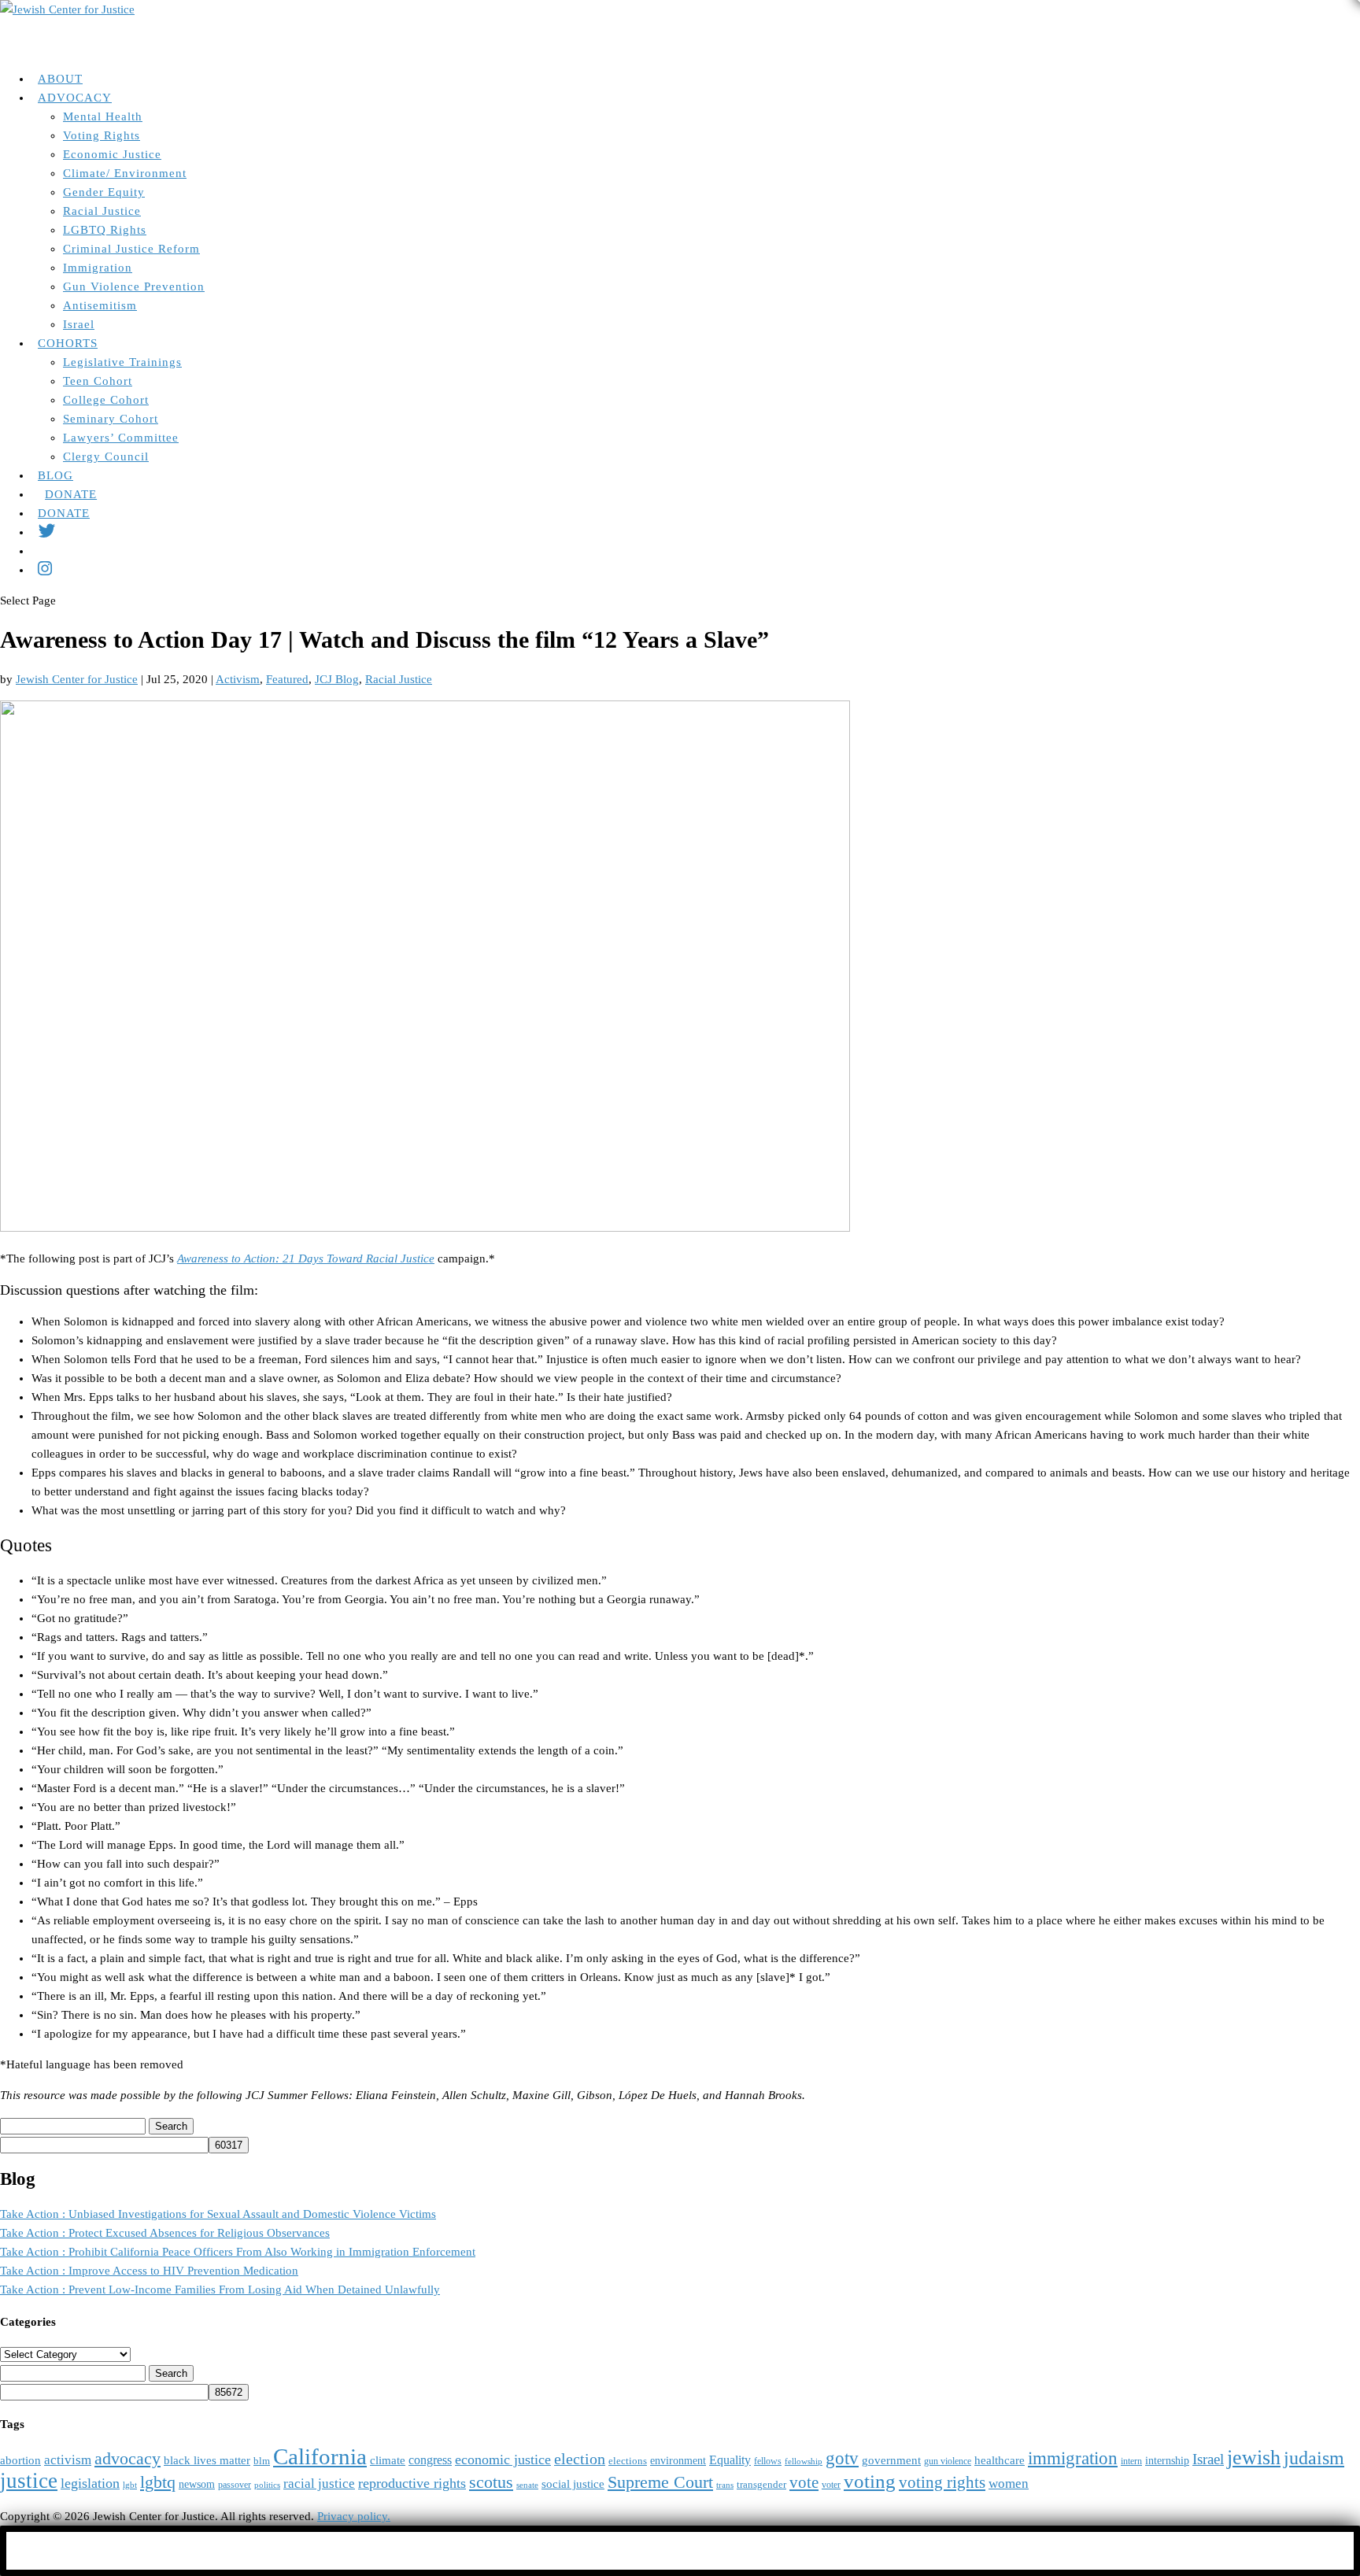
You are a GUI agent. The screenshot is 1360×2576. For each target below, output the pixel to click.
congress (430, 2460)
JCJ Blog (337, 679)
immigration (1073, 2458)
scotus (491, 2482)
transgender (761, 2485)
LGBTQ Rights (105, 230)
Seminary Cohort (111, 419)
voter (831, 2485)
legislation (90, 2483)
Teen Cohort (98, 381)
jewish (1254, 2458)
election (580, 2459)
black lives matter (207, 2460)
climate (388, 2460)
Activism (238, 679)
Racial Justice (102, 211)
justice (29, 2481)
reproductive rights (412, 2483)
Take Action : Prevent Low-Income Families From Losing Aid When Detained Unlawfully (220, 2290)
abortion (20, 2460)
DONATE (64, 513)
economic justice (503, 2460)
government (891, 2460)
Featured (287, 679)
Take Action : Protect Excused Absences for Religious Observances (165, 2233)
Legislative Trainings (122, 362)
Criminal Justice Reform (131, 249)
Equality (730, 2460)
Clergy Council (106, 456)
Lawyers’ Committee (121, 438)
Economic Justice (112, 154)
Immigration (98, 268)
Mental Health (103, 116)
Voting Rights (102, 135)
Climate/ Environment (125, 173)
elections (628, 2461)
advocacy (128, 2459)
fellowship (804, 2461)
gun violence (948, 2461)
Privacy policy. (354, 2516)
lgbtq (158, 2482)
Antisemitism (100, 305)
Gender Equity (104, 192)
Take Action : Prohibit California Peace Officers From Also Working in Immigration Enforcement (238, 2252)
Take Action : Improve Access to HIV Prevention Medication (149, 2271)
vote (804, 2482)
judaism (1314, 2458)
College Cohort (106, 400)
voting (870, 2481)
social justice (573, 2484)
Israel (79, 324)
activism (68, 2460)
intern (1131, 2461)
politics (267, 2485)
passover (235, 2485)
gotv (842, 2458)
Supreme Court (660, 2482)
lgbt (130, 2485)
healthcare (1000, 2460)
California (320, 2456)
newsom (197, 2484)
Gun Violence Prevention (134, 286)
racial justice (319, 2484)
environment (678, 2461)
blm (262, 2461)
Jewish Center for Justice (77, 679)
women (1009, 2484)
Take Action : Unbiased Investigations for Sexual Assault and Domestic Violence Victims (218, 2214)
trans (725, 2485)
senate (527, 2485)
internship (1167, 2461)
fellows (768, 2461)
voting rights (942, 2482)
